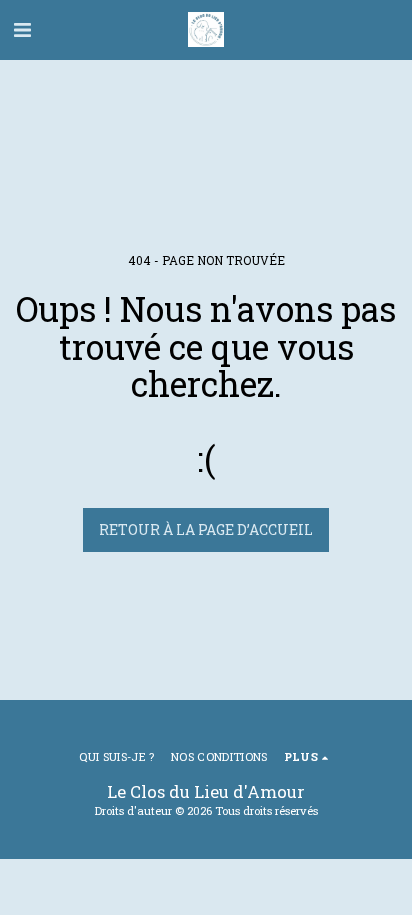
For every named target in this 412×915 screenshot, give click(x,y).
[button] (22, 29)
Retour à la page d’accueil (206, 529)
